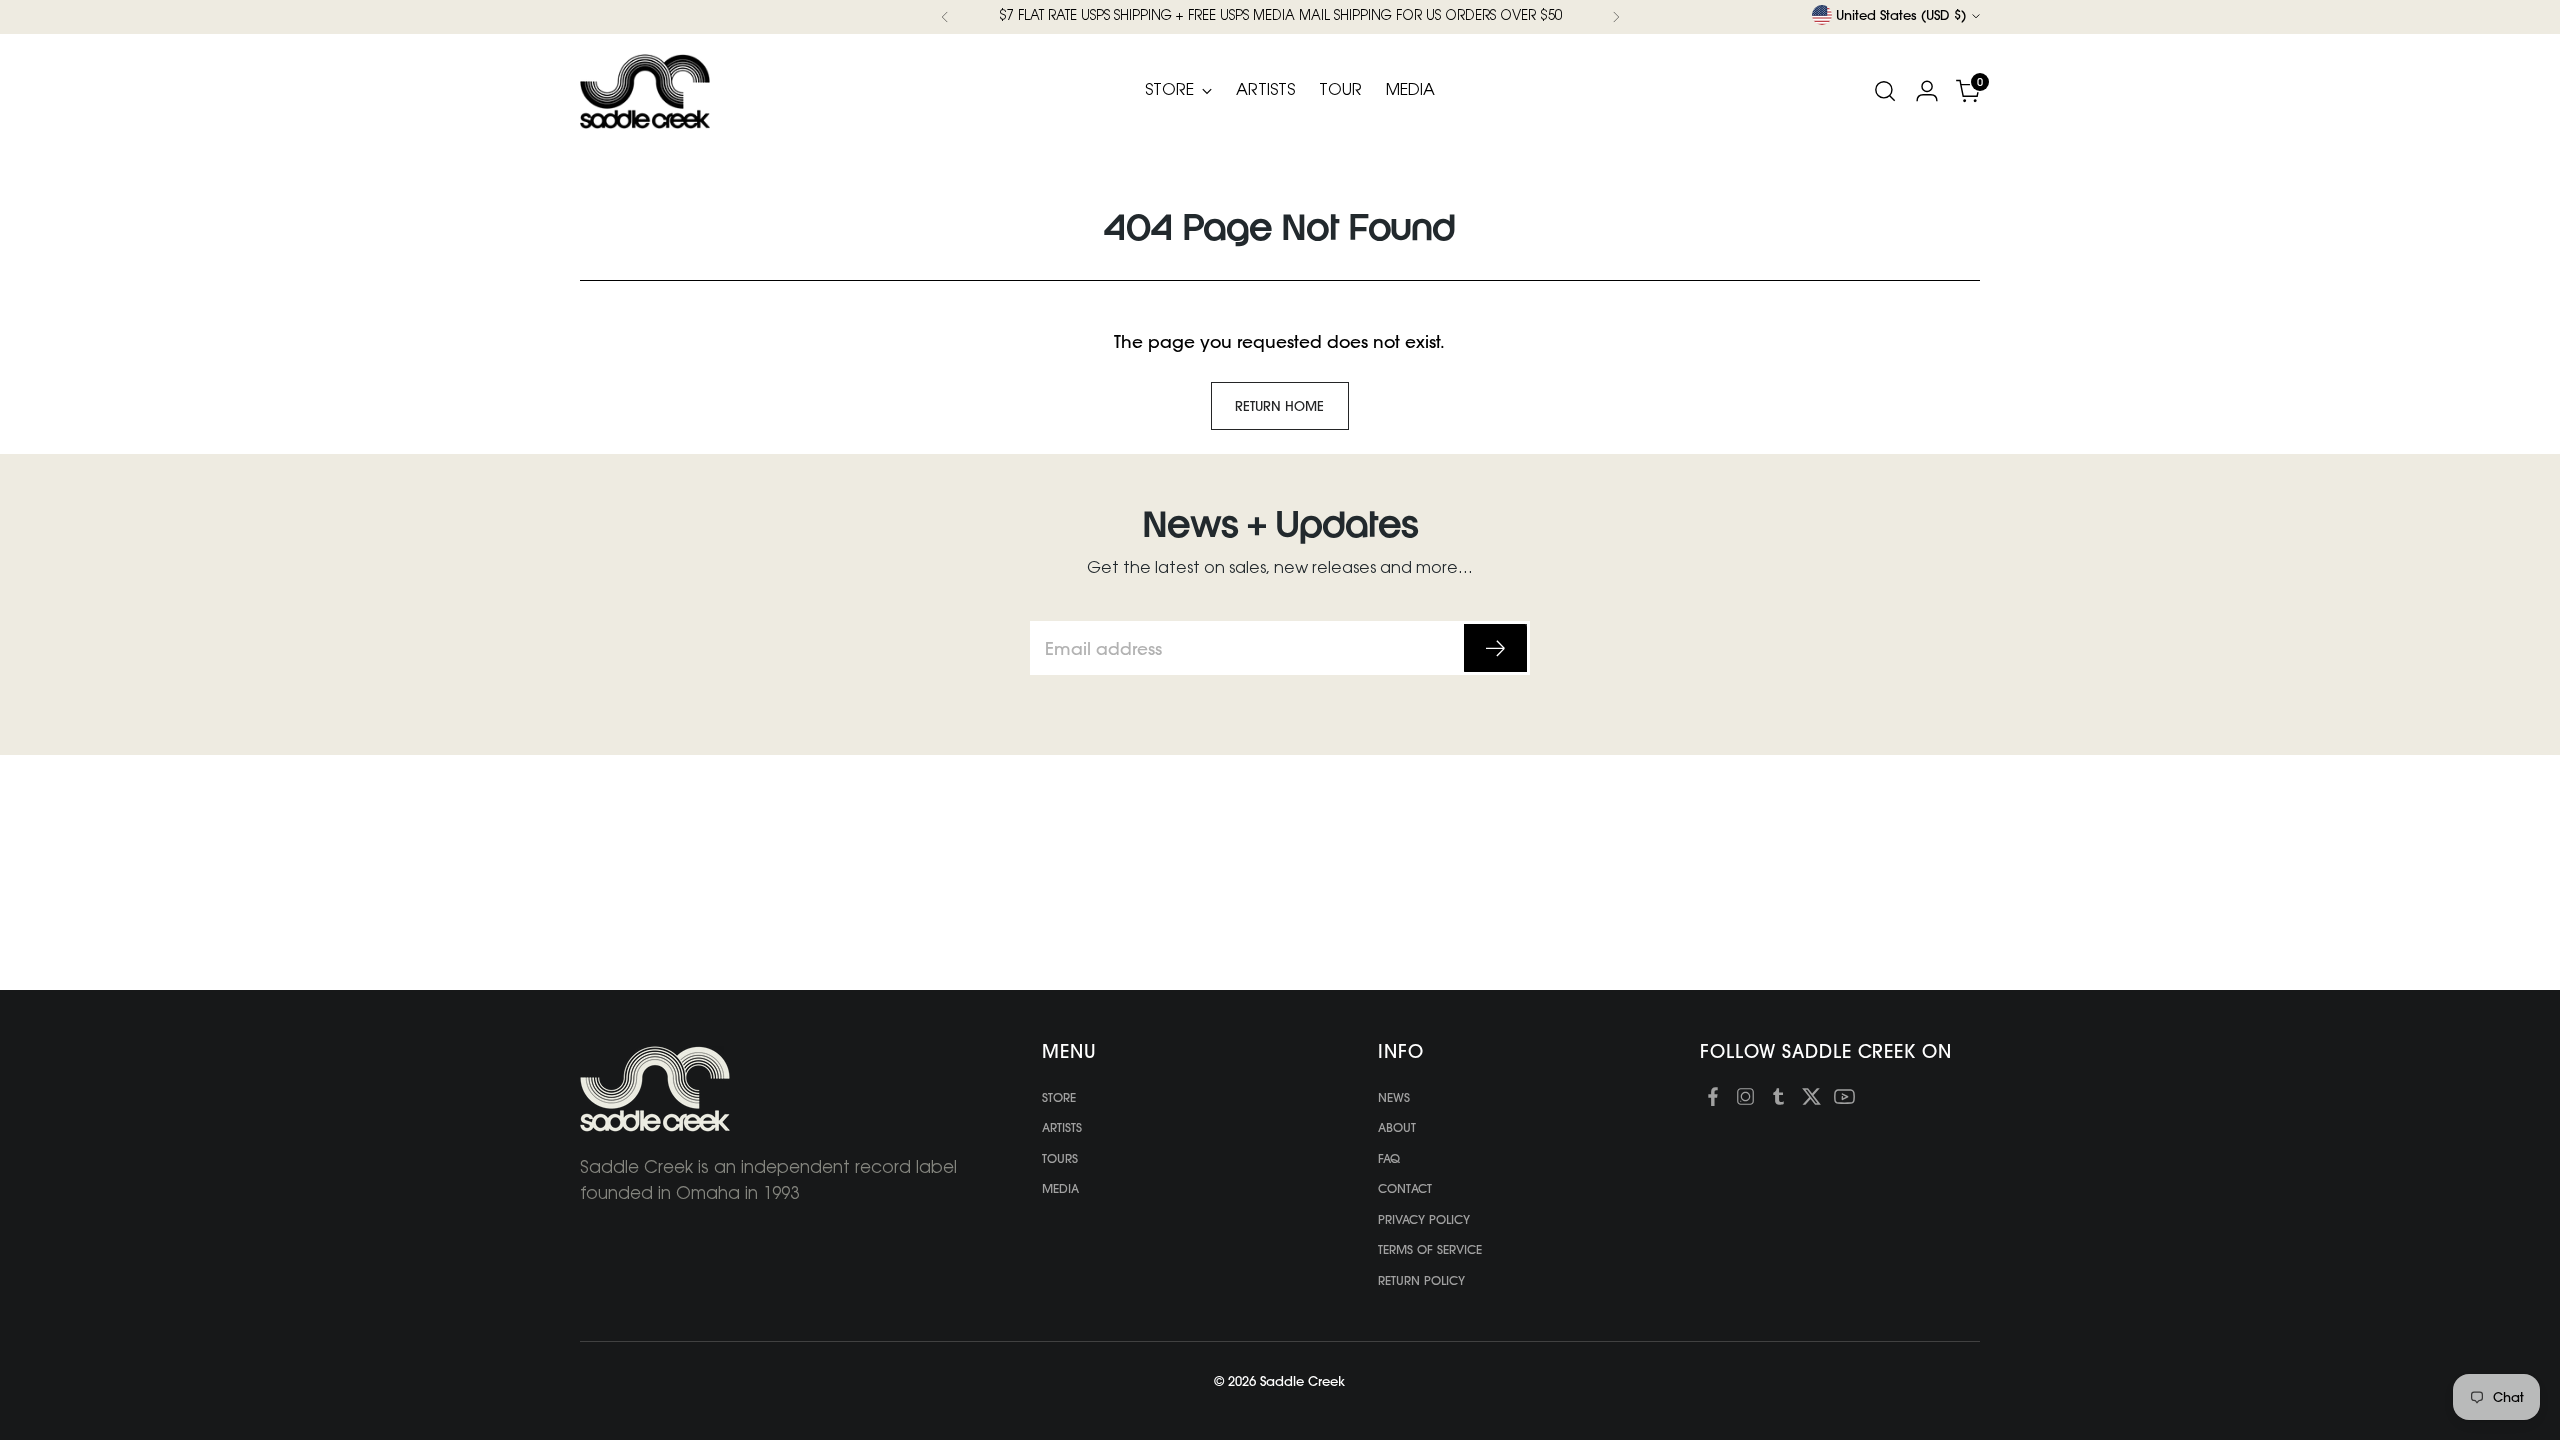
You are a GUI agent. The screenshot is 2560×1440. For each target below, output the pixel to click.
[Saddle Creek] (645, 91)
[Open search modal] (1885, 91)
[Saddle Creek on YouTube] (1844, 1100)
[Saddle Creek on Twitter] (1811, 1100)
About (1397, 1127)
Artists (1062, 1127)
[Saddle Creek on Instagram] (1745, 1100)
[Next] (1616, 17)
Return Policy (1421, 1280)
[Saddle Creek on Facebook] (1712, 1100)
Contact (1405, 1188)
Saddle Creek (1302, 1381)
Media (1060, 1188)
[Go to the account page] (1927, 91)
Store (1059, 1097)
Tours (1060, 1158)
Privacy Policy (1424, 1219)
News (1394, 1097)
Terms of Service (1430, 1249)
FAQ (1389, 1158)
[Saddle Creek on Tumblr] (1778, 1100)
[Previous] (945, 17)
